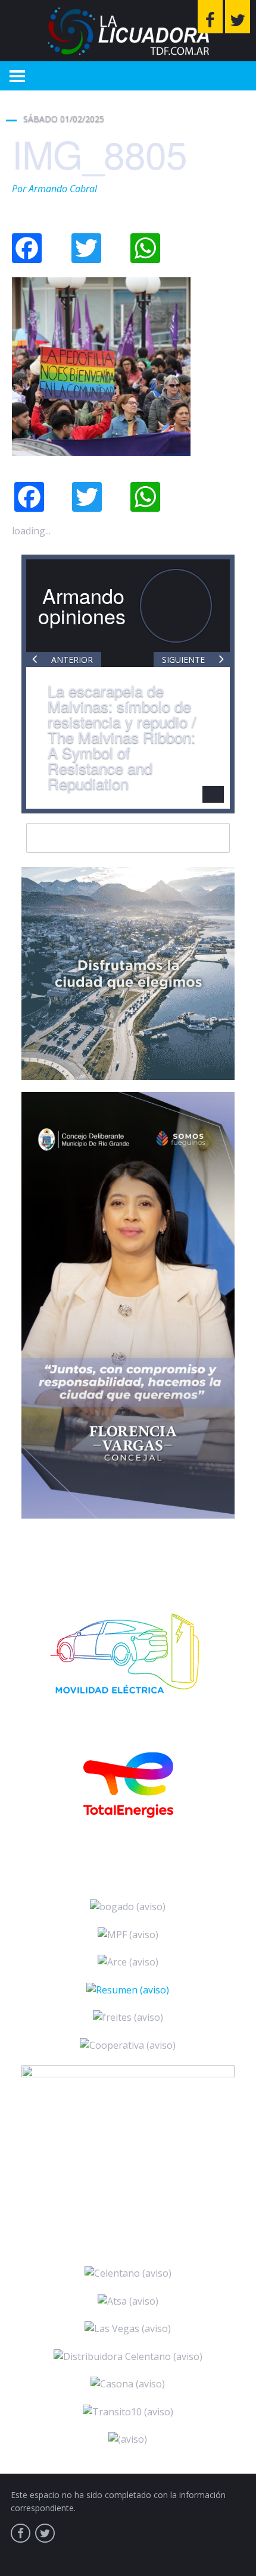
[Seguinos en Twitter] (238, 17)
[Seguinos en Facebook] (210, 17)
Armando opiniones (82, 605)
